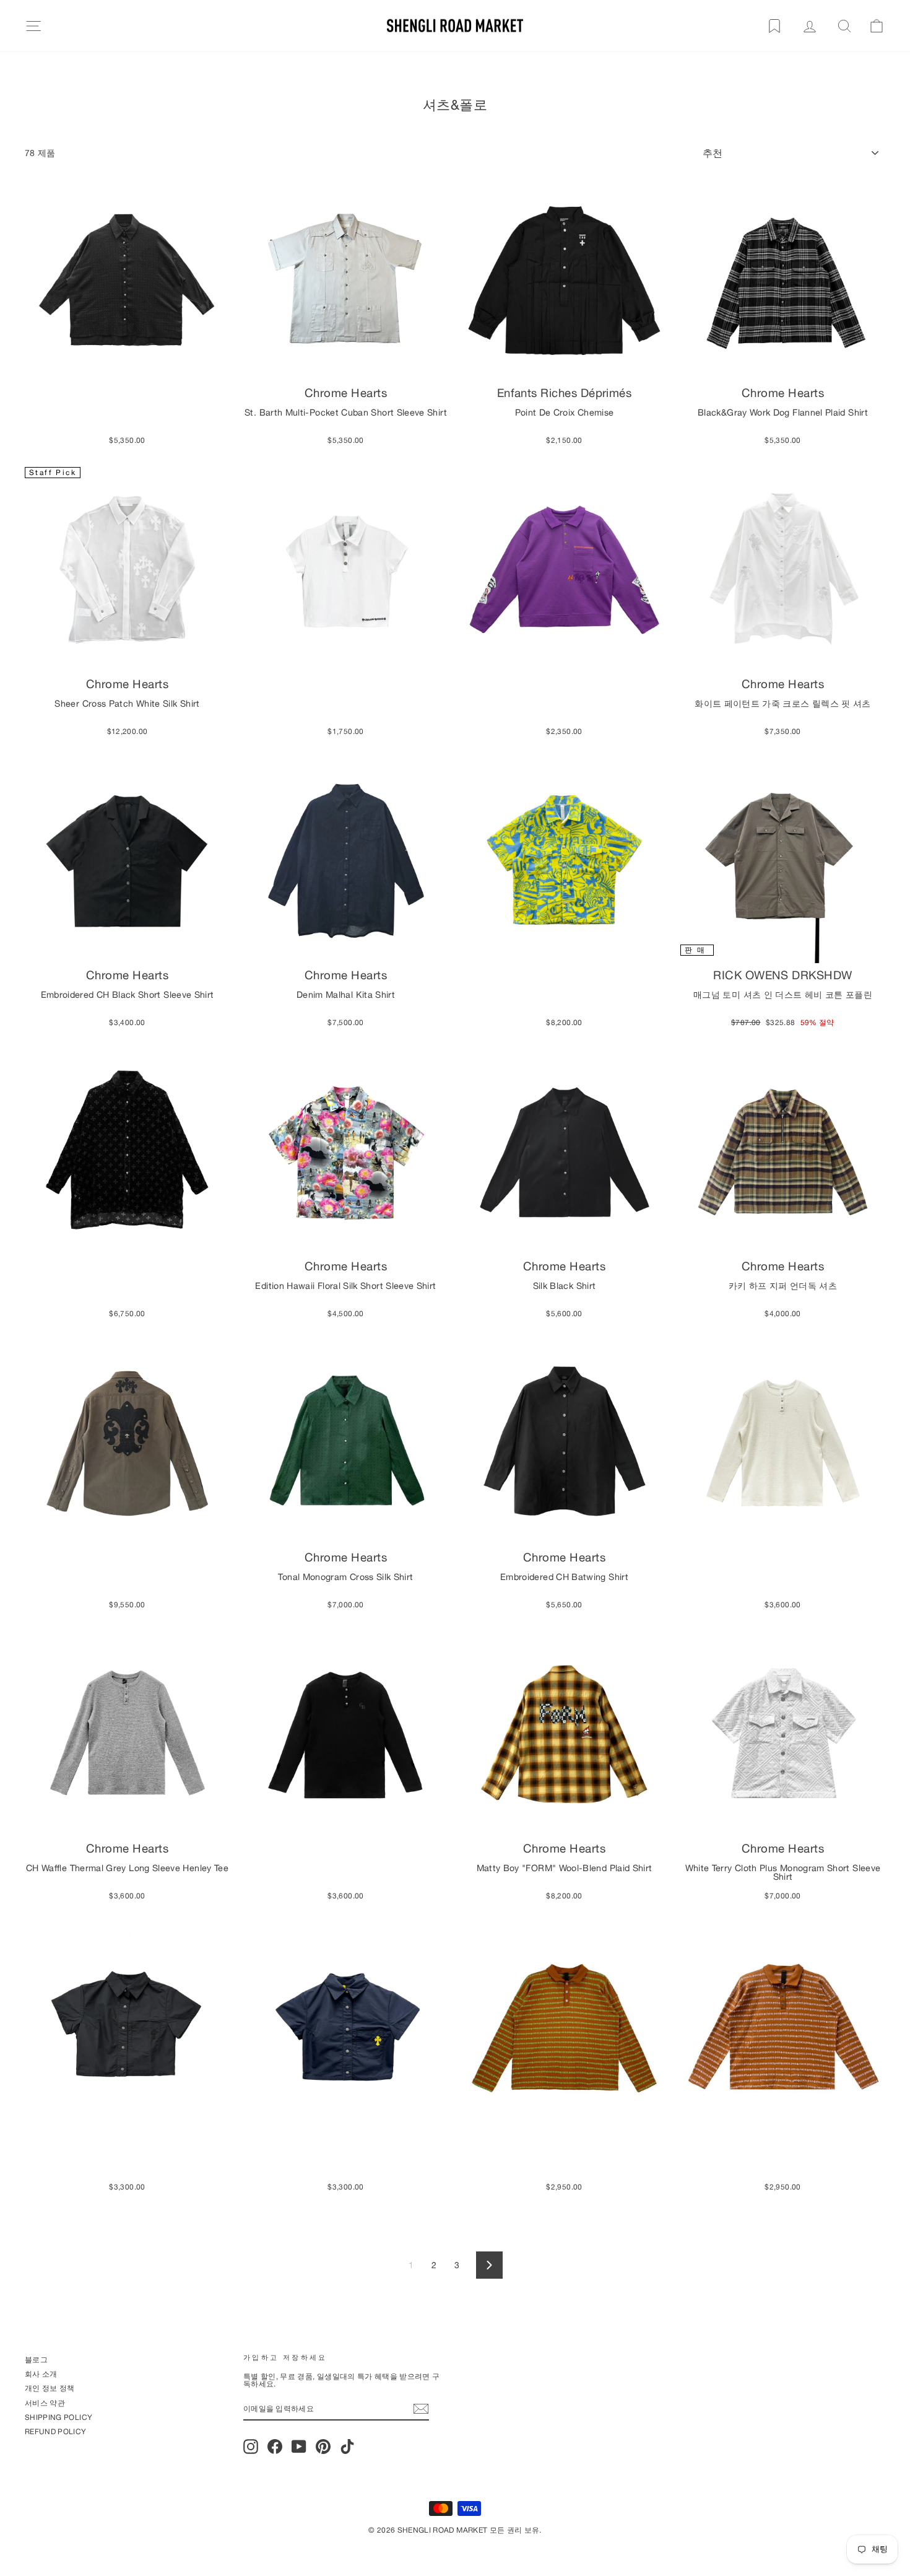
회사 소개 (41, 2374)
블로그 (36, 2360)
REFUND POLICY (56, 2431)
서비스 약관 (45, 2403)
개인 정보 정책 (50, 2388)
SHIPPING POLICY (58, 2417)
